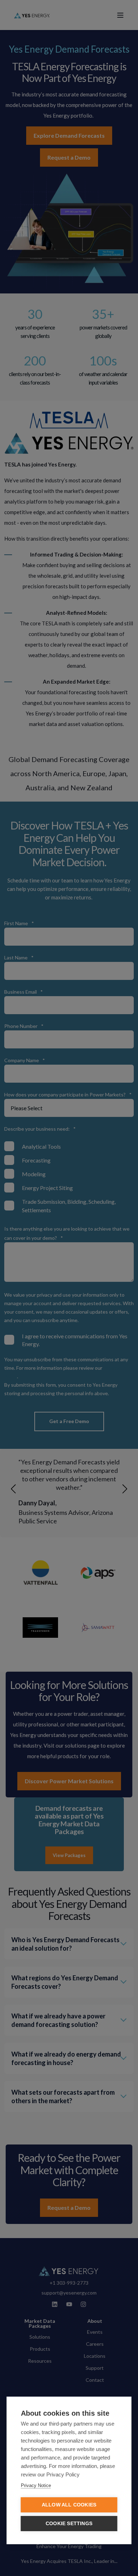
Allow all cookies (69, 2505)
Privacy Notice (36, 2485)
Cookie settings (69, 2524)
